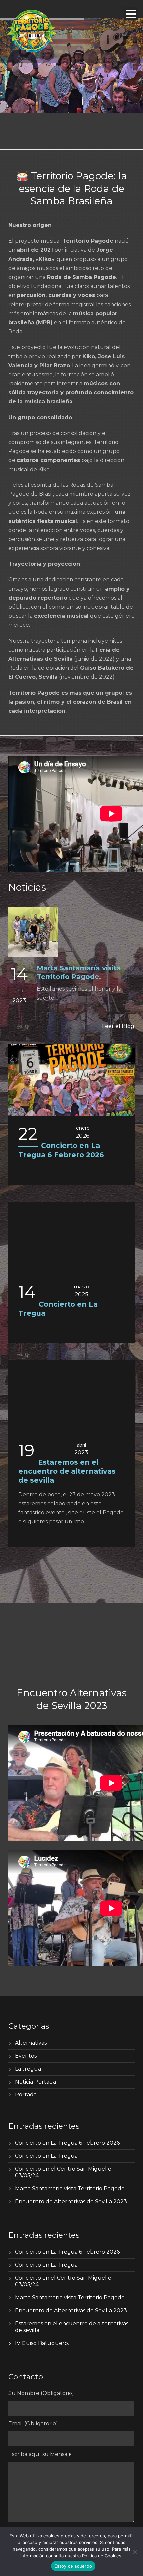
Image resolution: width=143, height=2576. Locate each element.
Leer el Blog (118, 1026)
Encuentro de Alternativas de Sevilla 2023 (71, 2202)
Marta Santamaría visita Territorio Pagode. (70, 2189)
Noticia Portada (35, 2082)
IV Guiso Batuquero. (42, 2343)
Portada (26, 2095)
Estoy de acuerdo (73, 2566)
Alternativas (31, 2043)
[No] (135, 2552)
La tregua (28, 2069)
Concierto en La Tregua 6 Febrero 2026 (67, 2143)
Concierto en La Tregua (46, 2156)
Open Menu (131, 14)
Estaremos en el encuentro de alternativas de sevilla (67, 1471)
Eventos (26, 2056)
